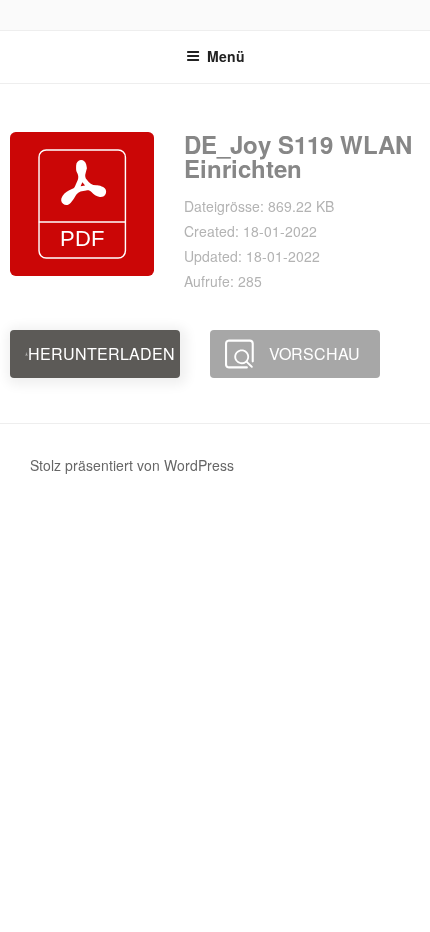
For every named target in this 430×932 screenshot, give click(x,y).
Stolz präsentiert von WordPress (132, 465)
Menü (226, 56)
